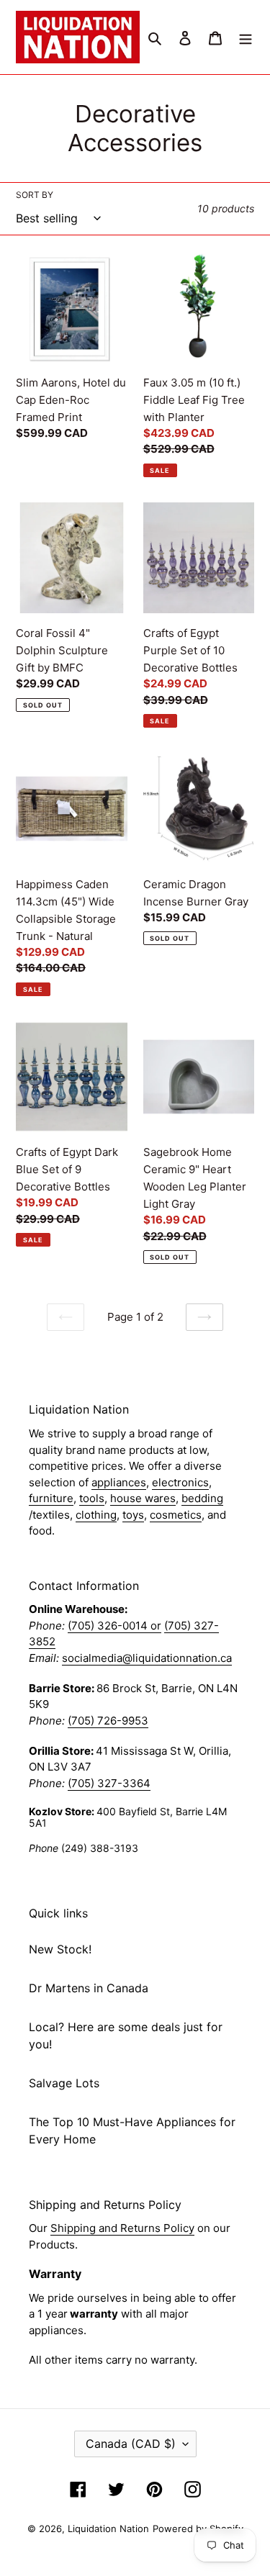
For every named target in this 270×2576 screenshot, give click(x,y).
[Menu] (246, 37)
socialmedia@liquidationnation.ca (147, 1658)
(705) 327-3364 (109, 1783)
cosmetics (176, 1515)
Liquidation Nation (108, 2528)
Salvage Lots (64, 2083)
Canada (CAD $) (131, 2444)
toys (133, 1515)
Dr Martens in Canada (89, 1988)
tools (92, 1498)
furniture (51, 1498)
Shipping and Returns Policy (122, 2228)
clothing (96, 1515)
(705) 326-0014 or (114, 1626)
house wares (143, 1498)
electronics (180, 1482)
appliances (119, 1482)
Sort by (35, 195)
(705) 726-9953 (108, 1721)
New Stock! (60, 1949)
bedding (202, 1498)
